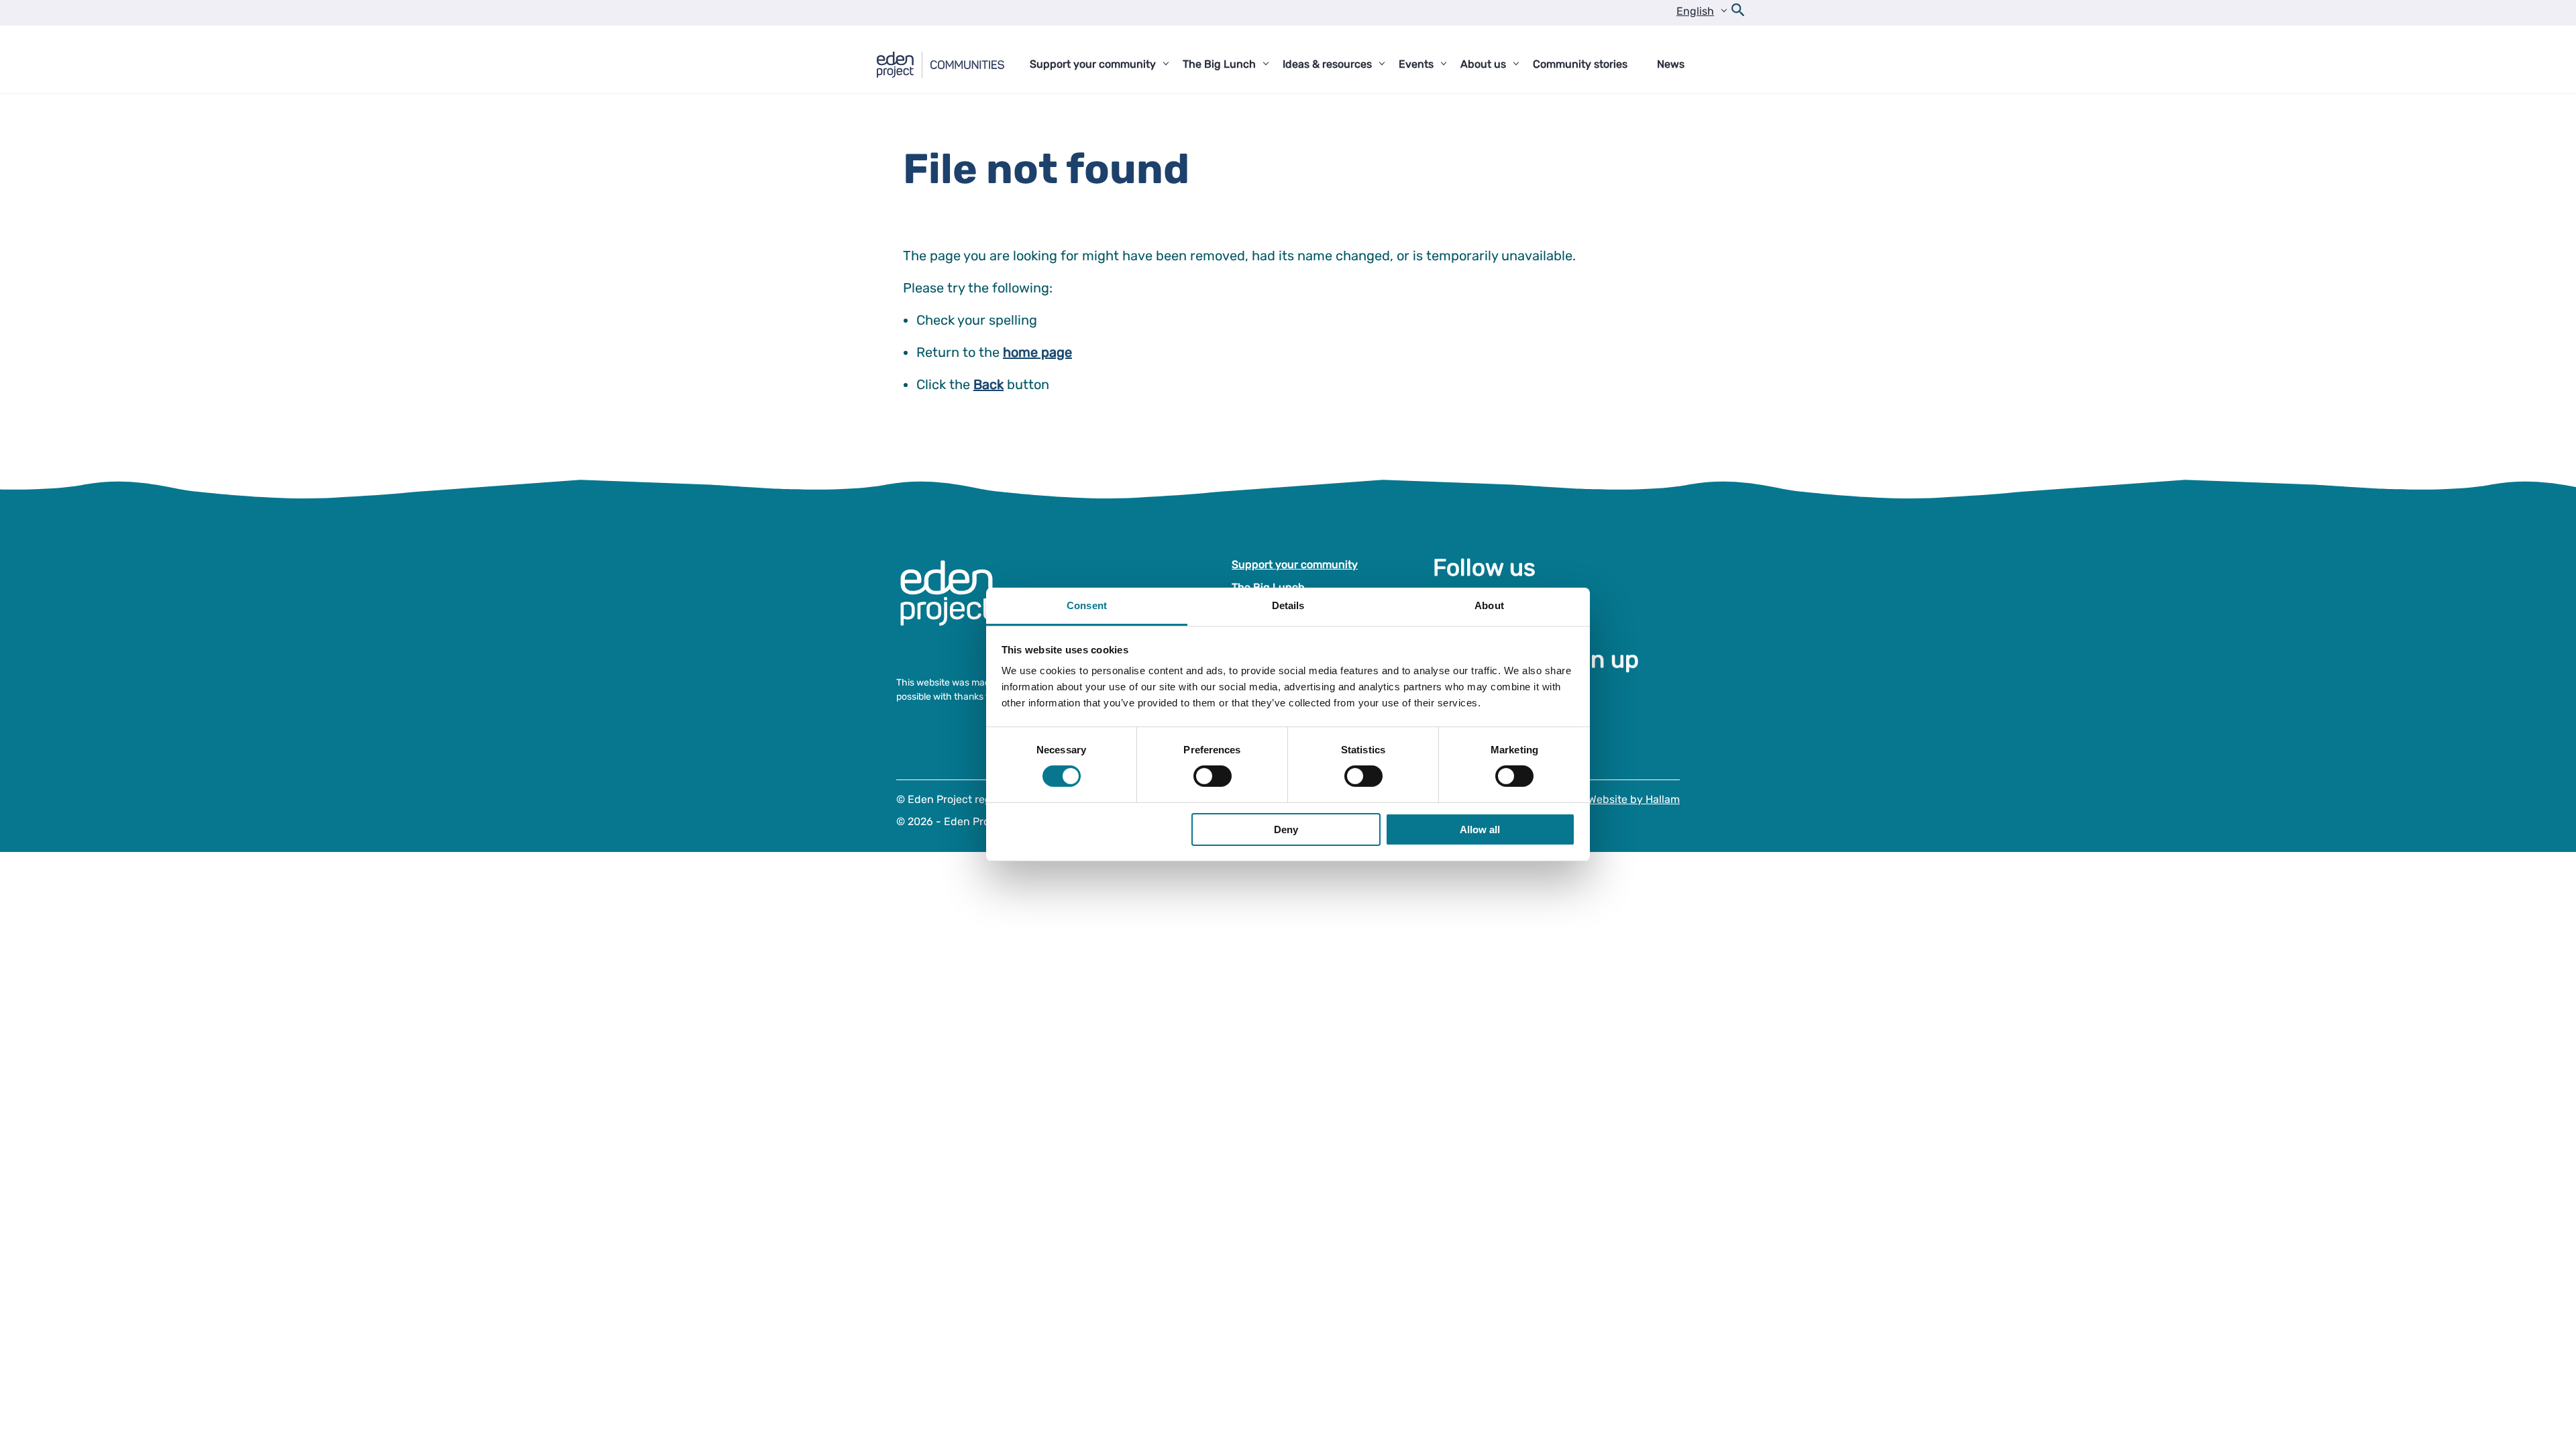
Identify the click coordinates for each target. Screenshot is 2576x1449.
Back (988, 384)
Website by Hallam (1634, 799)
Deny (1286, 829)
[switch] (1213, 776)
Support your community (1295, 565)
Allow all (1480, 829)
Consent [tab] (1087, 605)
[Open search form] (1738, 13)
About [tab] (1489, 605)
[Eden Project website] (953, 607)
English (1695, 11)
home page (1037, 352)
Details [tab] (1288, 605)
